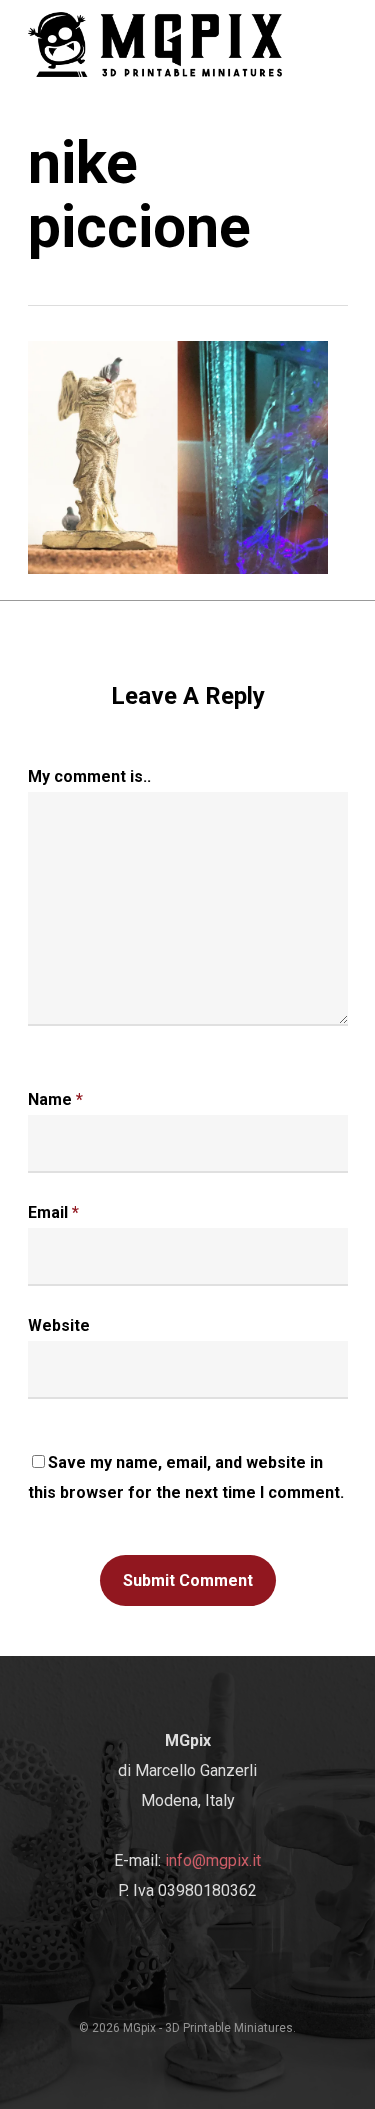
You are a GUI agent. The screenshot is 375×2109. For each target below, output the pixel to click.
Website (59, 1325)
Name (55, 1099)
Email (53, 1212)
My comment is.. (89, 776)
